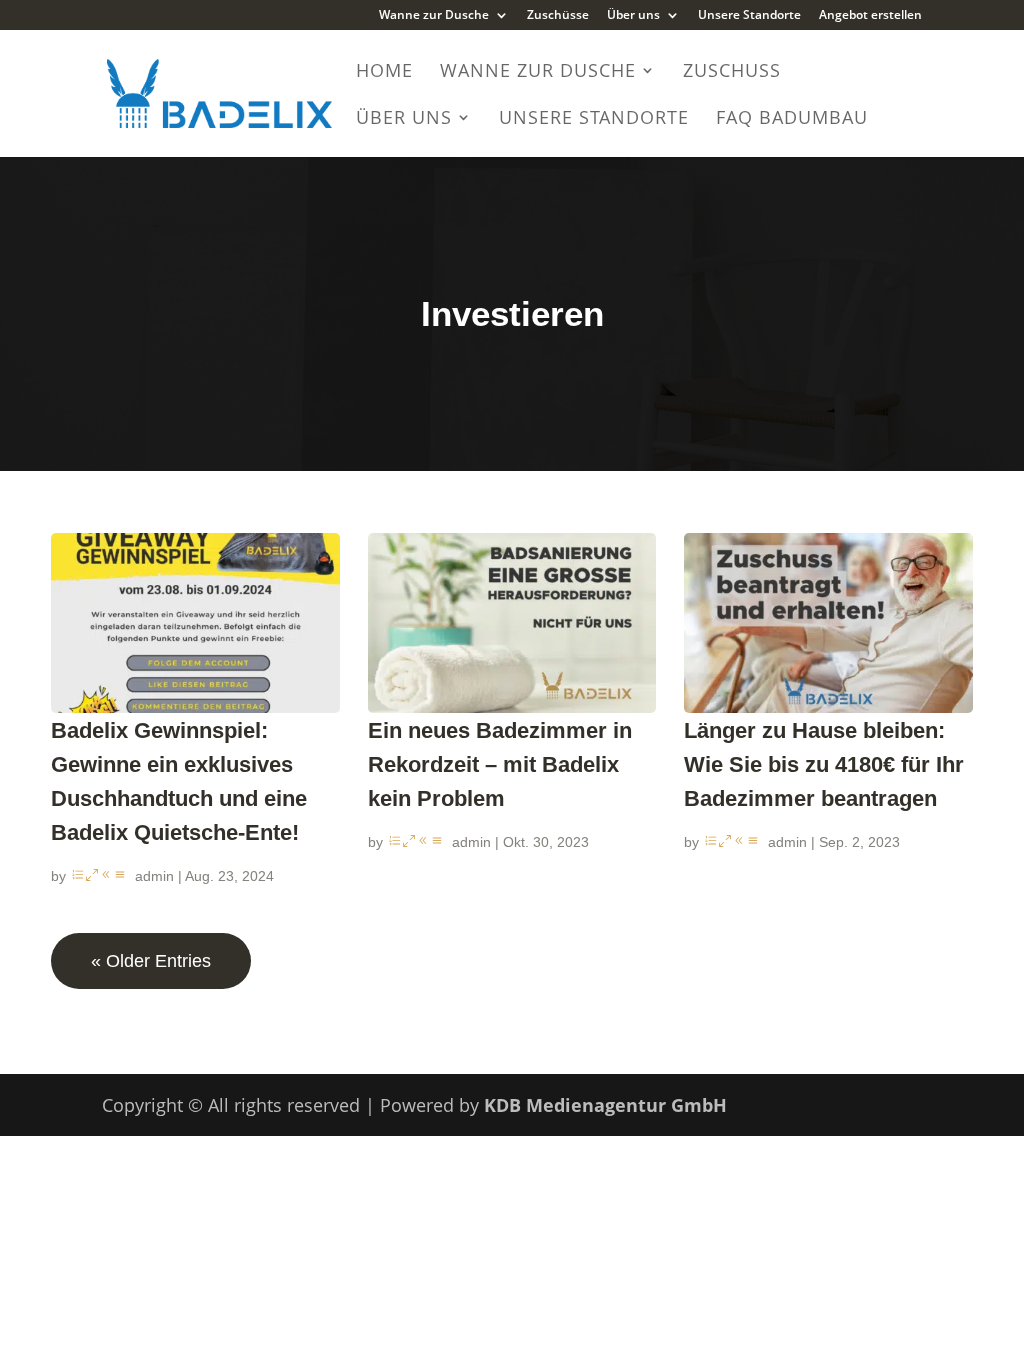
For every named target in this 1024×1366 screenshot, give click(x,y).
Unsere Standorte (749, 16)
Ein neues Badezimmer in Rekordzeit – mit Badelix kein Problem (500, 764)
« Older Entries (151, 961)
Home (384, 72)
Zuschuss (732, 72)
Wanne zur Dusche (434, 16)
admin (154, 876)
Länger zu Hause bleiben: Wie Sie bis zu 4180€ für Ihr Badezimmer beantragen (824, 764)
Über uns (633, 16)
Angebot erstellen (870, 16)
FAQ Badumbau (792, 119)
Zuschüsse (558, 16)
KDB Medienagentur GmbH (605, 1105)
